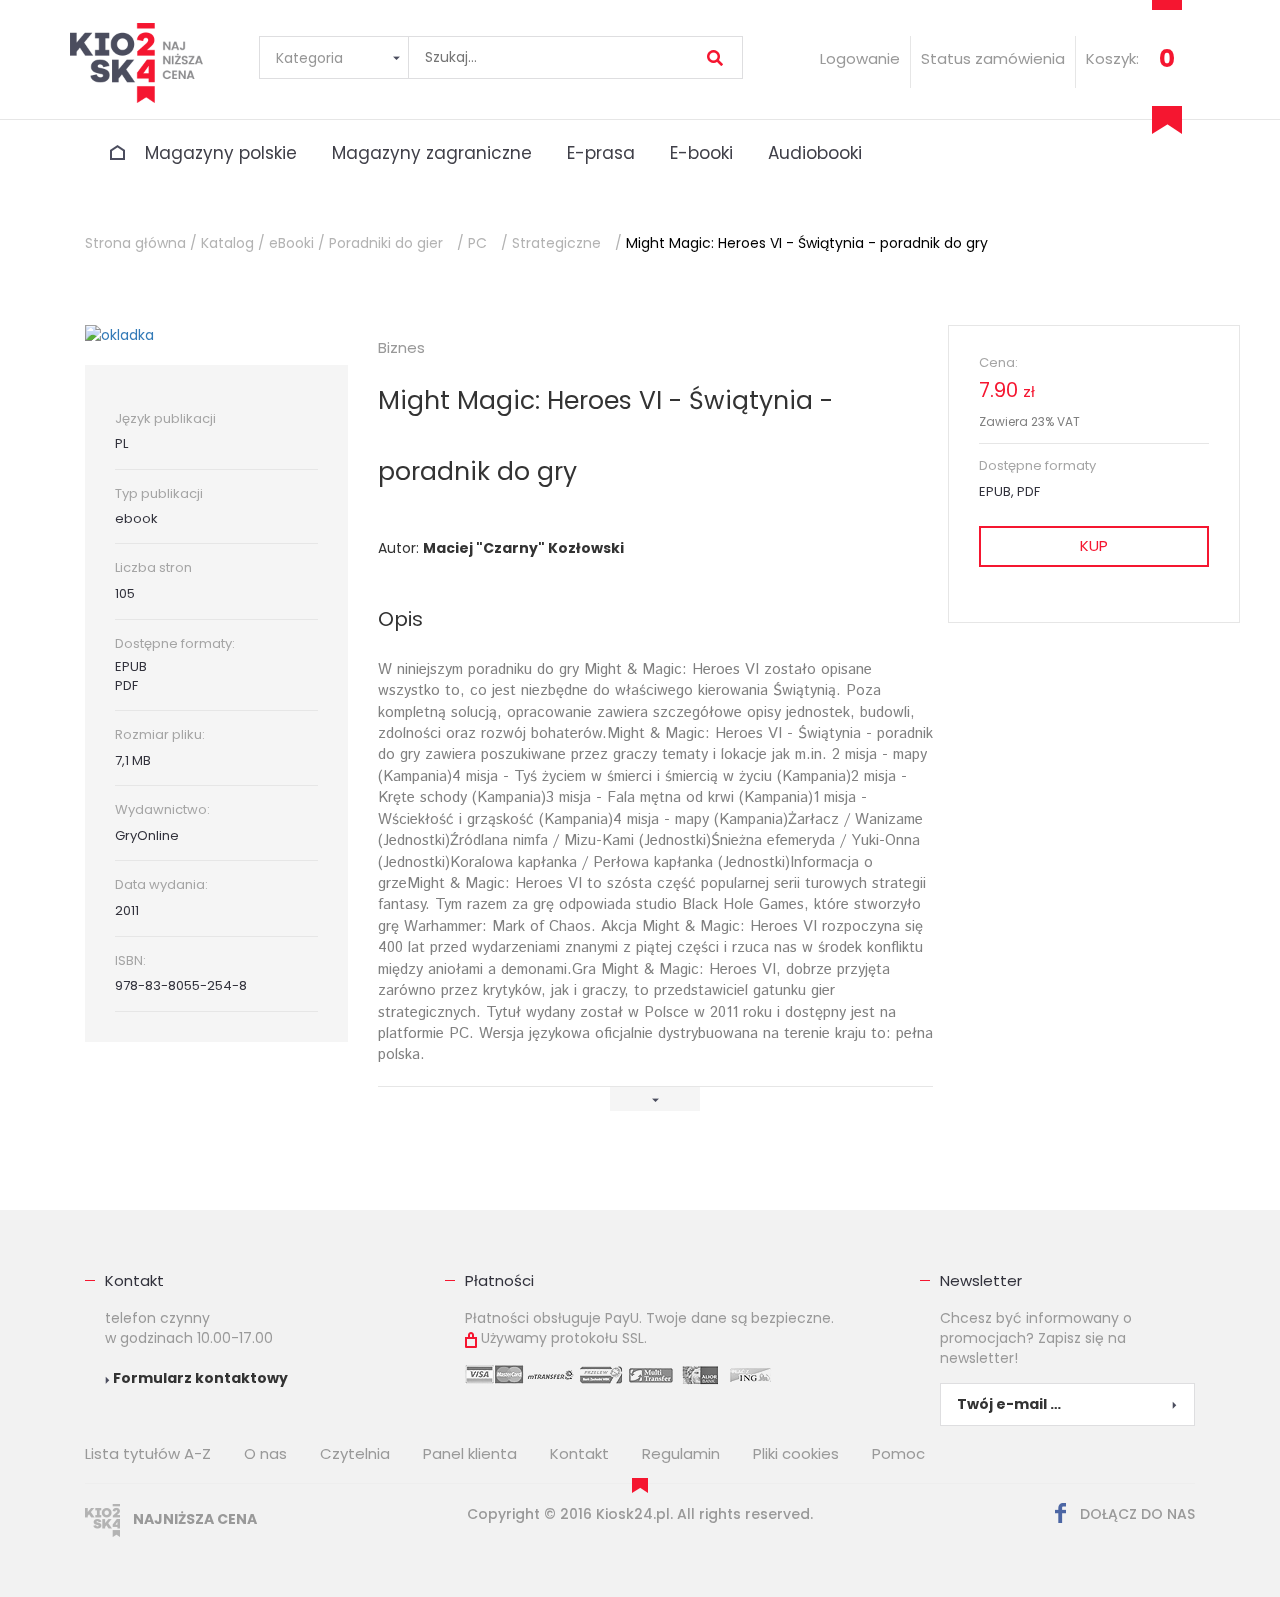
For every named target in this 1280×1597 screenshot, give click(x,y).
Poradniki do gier (386, 243)
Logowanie (860, 58)
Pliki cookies (796, 1453)
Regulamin (681, 1453)
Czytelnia (355, 1453)
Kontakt (134, 1280)
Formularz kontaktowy (199, 1378)
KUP (1094, 545)
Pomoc (898, 1453)
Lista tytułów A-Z (148, 1453)
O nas (265, 1453)
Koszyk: (1112, 58)
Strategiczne (556, 243)
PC (477, 243)
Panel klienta (470, 1453)
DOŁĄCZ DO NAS (1135, 1514)
